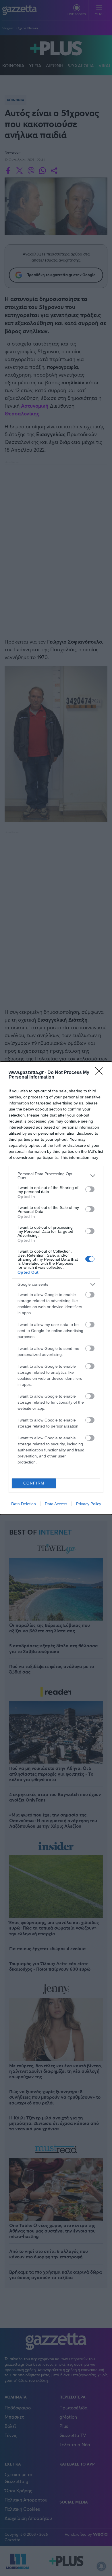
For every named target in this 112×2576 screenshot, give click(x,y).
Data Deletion (24, 1504)
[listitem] (56, 1176)
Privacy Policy (89, 1504)
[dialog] (56, 1288)
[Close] (101, 1073)
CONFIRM (34, 1483)
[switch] (90, 1189)
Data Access (56, 1504)
